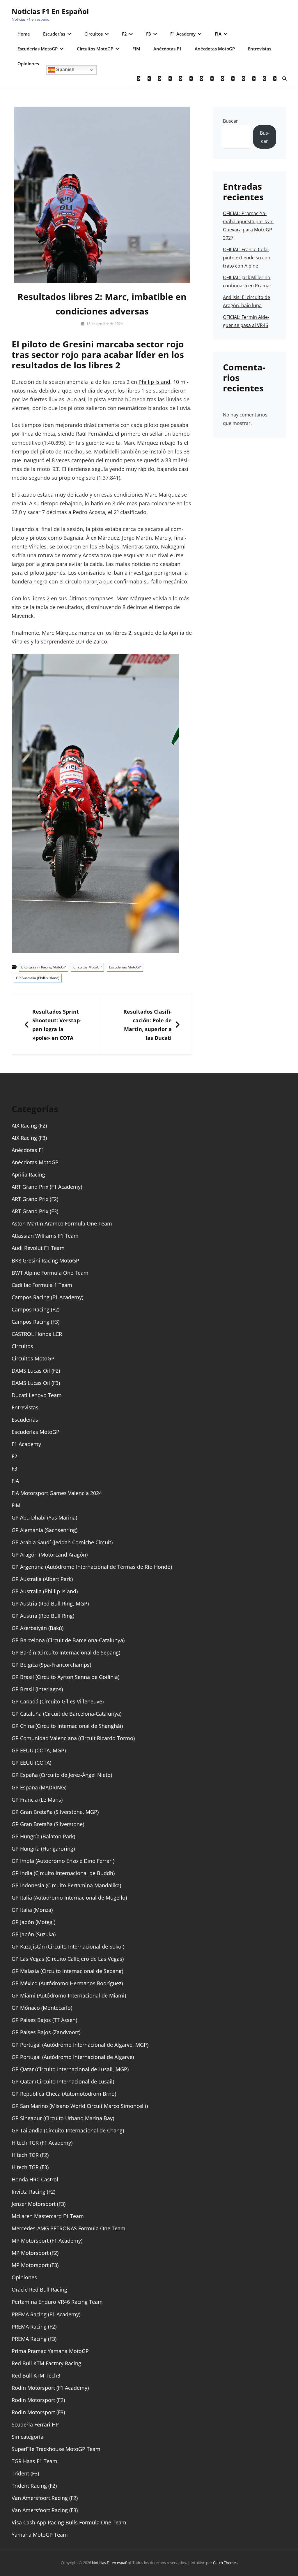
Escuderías (54, 34)
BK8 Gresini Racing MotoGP (44, 967)
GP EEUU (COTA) (31, 1763)
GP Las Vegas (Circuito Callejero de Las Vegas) (68, 1959)
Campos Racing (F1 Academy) (47, 1297)
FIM (136, 49)
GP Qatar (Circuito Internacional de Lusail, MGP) (70, 2069)
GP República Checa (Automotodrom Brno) (64, 2094)
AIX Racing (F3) (29, 1138)
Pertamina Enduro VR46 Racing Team (57, 2302)
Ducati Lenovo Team (37, 1395)
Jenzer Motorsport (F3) (39, 2204)
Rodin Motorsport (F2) (38, 2400)
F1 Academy (183, 34)
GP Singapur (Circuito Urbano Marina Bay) (63, 2118)
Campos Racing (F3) (36, 1322)
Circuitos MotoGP (95, 49)
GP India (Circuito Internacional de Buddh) (63, 1873)
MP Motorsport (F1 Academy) (47, 2241)
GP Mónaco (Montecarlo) (42, 2008)
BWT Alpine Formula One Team (50, 1273)
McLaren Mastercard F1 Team (48, 2216)
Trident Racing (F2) (34, 2486)
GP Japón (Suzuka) (34, 1934)
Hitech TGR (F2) (30, 2155)
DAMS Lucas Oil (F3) (36, 1383)
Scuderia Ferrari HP (35, 2424)
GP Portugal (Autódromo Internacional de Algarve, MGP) (80, 2045)
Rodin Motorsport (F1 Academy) (50, 2388)
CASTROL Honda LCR (37, 1334)
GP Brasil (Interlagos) (37, 1689)
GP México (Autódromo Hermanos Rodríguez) (67, 1983)
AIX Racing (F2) (29, 1126)
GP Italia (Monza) (32, 1910)
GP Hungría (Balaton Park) (43, 1836)
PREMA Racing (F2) (34, 2327)
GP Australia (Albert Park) (42, 1579)
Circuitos (94, 34)
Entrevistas (260, 49)
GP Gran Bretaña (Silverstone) (48, 1824)
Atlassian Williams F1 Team (45, 1236)
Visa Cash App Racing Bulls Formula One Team (69, 2522)
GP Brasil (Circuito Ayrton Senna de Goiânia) (65, 1677)
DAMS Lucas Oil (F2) (36, 1371)
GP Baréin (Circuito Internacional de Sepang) (66, 1652)
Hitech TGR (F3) (30, 2167)
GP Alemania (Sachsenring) (45, 1530)
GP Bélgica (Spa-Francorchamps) (51, 1665)
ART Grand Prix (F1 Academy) (47, 1187)
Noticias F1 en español (50, 11)
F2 (124, 34)
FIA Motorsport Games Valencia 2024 (57, 1493)
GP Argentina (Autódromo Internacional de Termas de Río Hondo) (92, 1567)
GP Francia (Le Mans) (37, 1800)
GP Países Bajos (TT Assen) (44, 2020)
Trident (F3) (25, 2473)
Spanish (65, 70)
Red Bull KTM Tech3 (36, 2375)
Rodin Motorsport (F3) (38, 2412)
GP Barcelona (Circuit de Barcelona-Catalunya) (68, 1640)
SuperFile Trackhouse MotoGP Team (56, 2449)
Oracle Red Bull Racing (39, 2290)
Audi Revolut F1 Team (38, 1248)
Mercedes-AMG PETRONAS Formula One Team (69, 2228)
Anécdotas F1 (167, 49)
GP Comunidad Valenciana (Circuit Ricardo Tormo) (73, 1738)
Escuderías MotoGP (38, 49)
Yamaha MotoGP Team (40, 2535)
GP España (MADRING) (39, 1787)
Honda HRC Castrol (35, 2179)
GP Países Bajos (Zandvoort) (46, 2032)
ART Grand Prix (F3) (35, 1211)
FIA (218, 34)
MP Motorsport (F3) (35, 2265)
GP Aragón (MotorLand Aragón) (50, 1555)
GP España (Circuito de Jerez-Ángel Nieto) (62, 1775)
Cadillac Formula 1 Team (42, 1285)
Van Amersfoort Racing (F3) (45, 2510)
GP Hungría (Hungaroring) (43, 1849)
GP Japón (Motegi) (33, 1922)
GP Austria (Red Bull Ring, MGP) (50, 1603)
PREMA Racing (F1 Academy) (46, 2314)
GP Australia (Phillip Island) (38, 978)
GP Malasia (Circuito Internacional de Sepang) (67, 1971)
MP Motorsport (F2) (35, 2253)
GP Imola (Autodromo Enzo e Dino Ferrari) (63, 1861)
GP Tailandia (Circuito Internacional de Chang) (68, 2130)
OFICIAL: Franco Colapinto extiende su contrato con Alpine (247, 258)
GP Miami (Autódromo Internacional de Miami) (69, 1995)
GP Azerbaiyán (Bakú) (38, 1628)
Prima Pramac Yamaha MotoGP (50, 2351)
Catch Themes (225, 2563)
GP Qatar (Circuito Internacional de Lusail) (63, 2081)
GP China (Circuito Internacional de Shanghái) (67, 1726)
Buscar (230, 121)
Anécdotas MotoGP (215, 49)
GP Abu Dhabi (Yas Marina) (44, 1518)
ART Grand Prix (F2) (35, 1199)
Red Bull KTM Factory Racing (46, 2363)
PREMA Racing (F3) (34, 2339)
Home (24, 34)
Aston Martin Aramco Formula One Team (62, 1223)
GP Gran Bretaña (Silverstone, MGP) (55, 1812)
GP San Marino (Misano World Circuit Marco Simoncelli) (80, 2106)
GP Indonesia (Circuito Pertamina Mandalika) (66, 1885)
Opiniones (28, 64)
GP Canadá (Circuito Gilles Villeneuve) (58, 1701)
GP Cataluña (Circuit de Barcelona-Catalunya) (66, 1714)
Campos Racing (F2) (36, 1309)
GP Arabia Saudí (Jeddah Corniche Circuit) (62, 1542)
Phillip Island (154, 382)
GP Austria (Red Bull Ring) (43, 1616)
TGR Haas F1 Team (34, 2461)
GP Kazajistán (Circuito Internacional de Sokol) (68, 1946)
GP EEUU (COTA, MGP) (39, 1750)
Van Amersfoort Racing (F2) (45, 2498)
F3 (149, 34)
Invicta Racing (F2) (33, 2192)
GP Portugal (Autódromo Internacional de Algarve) (73, 2057)
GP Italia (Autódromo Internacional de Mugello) (69, 1898)
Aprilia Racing (28, 1174)
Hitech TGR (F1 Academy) (42, 2143)
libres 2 (122, 633)
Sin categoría (28, 2437)
